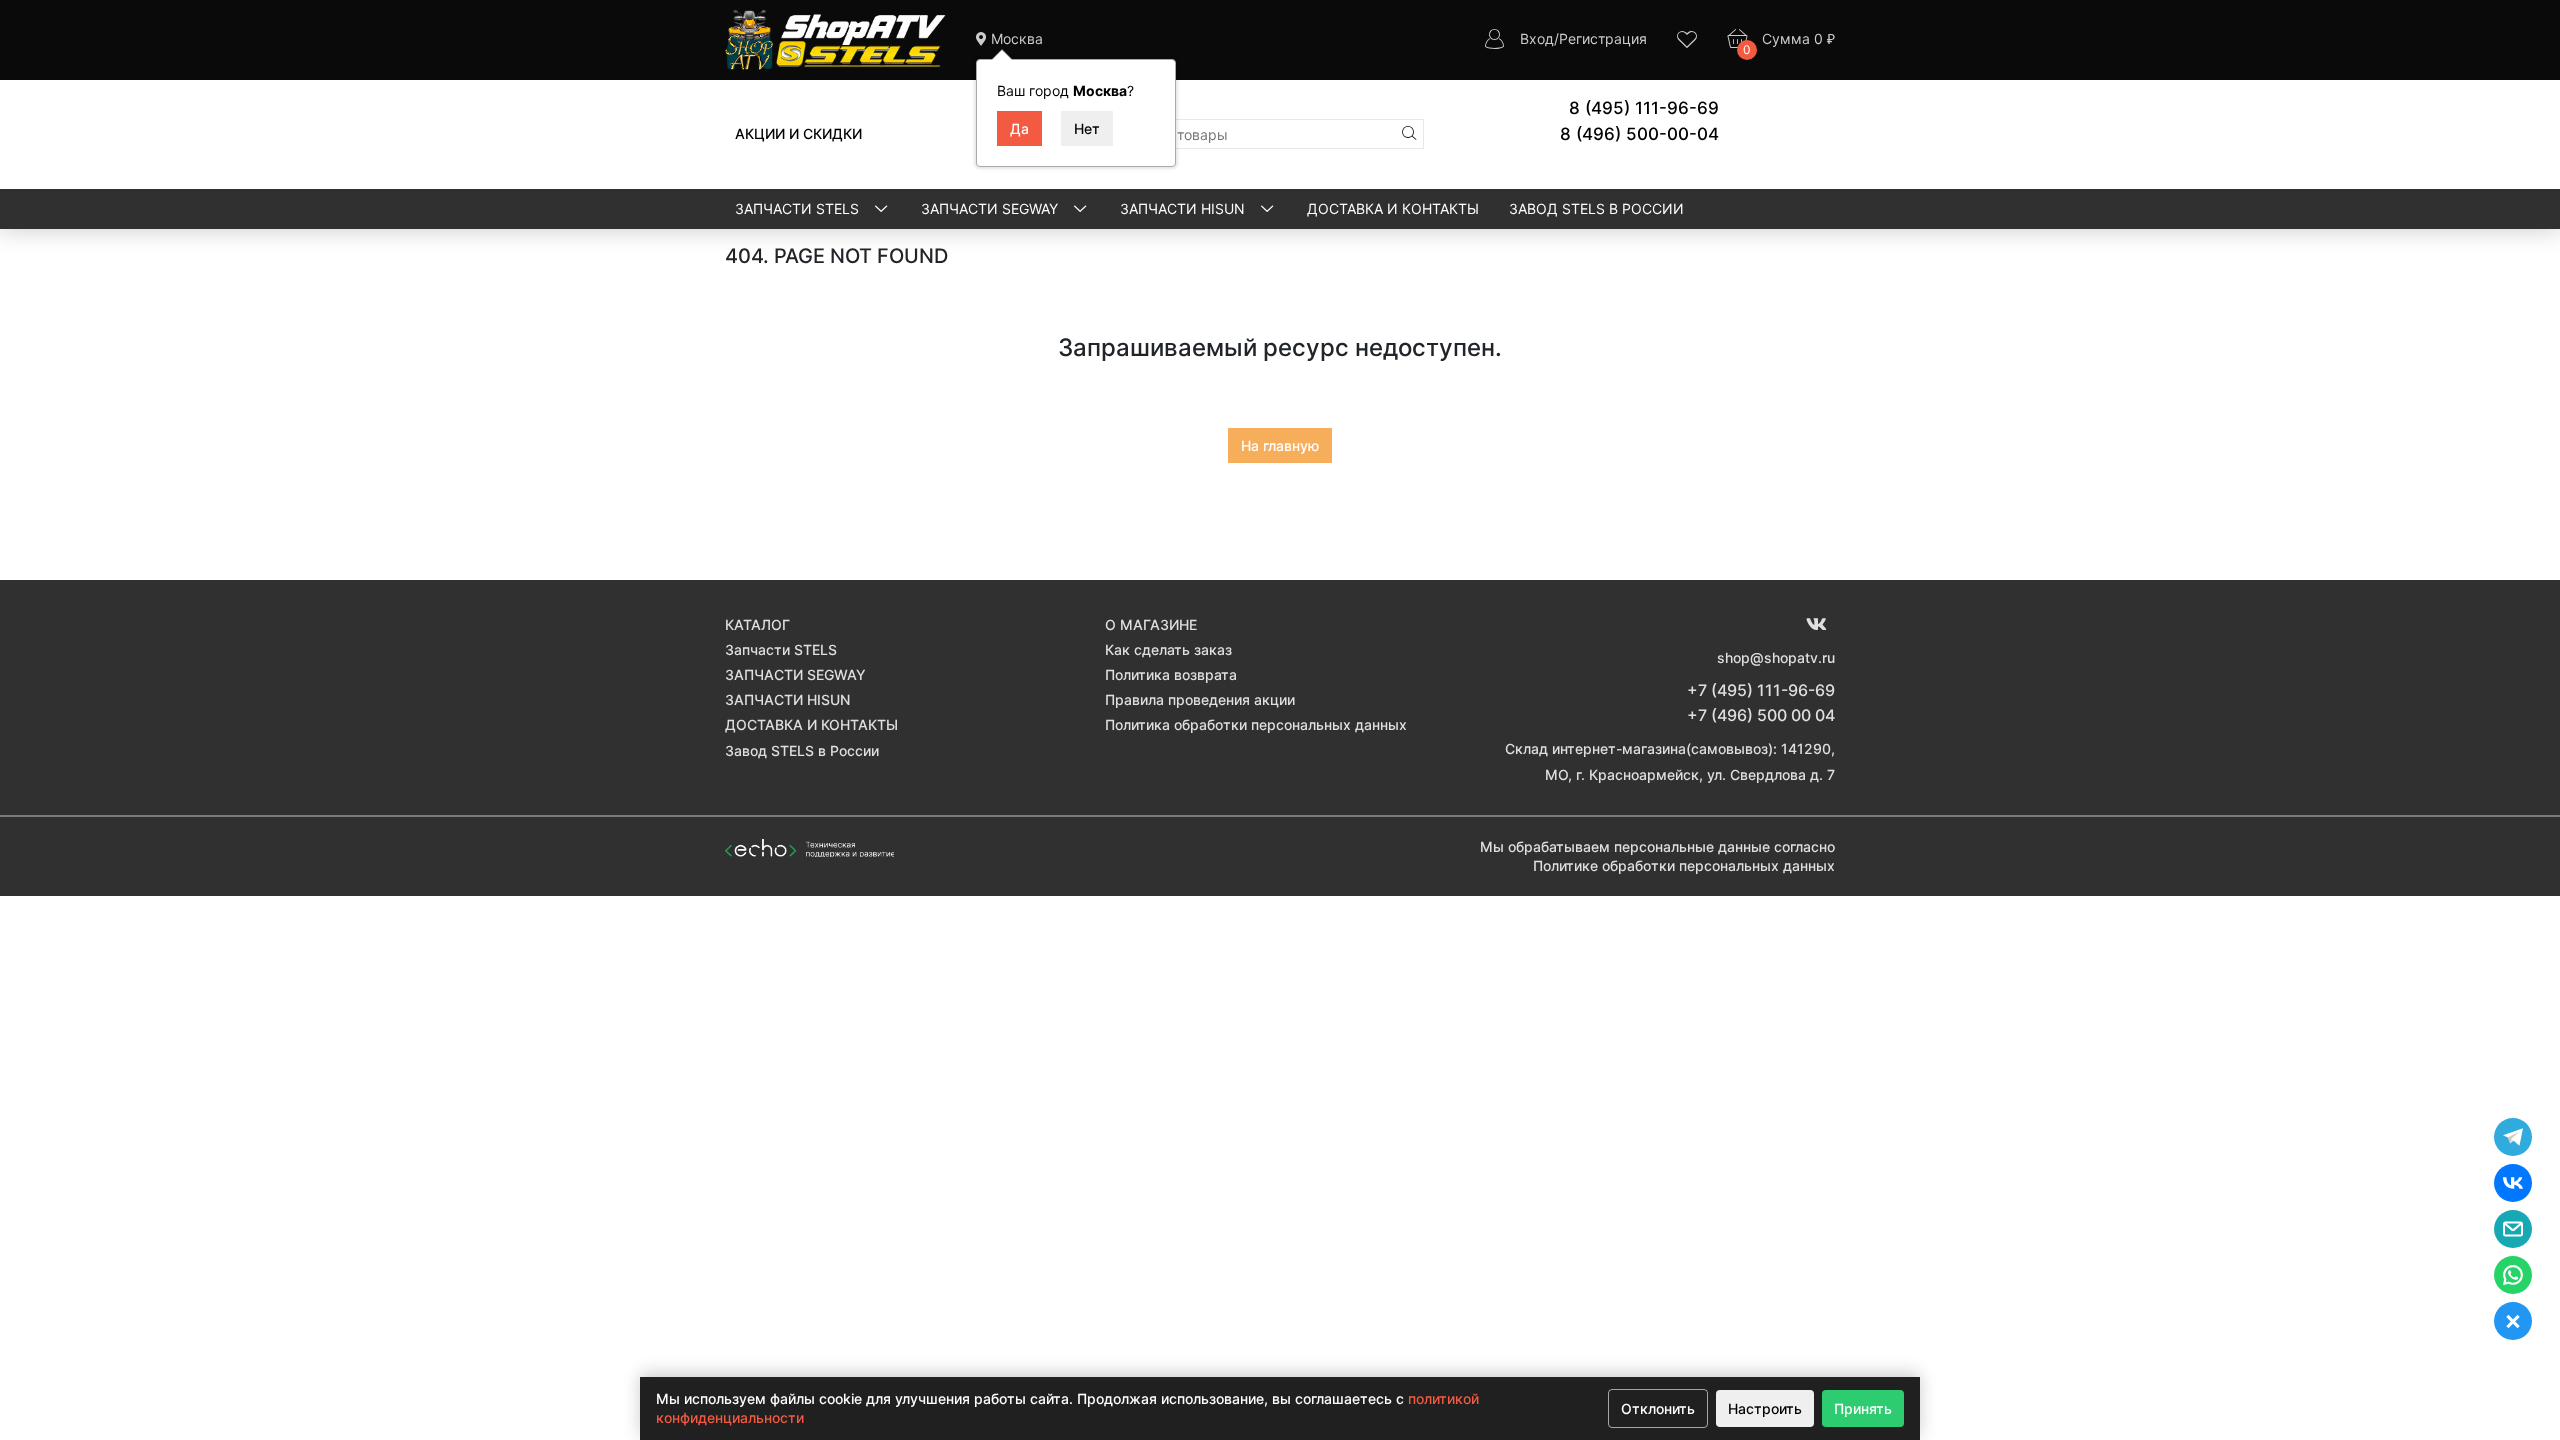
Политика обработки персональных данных (1256, 724)
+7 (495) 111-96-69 (1761, 690)
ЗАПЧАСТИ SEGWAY (991, 208)
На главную (1280, 445)
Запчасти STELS (799, 208)
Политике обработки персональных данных (1684, 865)
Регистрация (1603, 38)
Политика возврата (1171, 674)
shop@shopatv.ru (1776, 657)
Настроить (1765, 1408)
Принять (1863, 1408)
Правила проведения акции (1200, 699)
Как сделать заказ (1168, 649)
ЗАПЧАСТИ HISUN (1184, 208)
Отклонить (1658, 1408)
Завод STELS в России (1596, 208)
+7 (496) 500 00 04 (1761, 715)
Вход (1537, 38)
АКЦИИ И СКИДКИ (798, 133)
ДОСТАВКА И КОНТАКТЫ (1393, 208)
